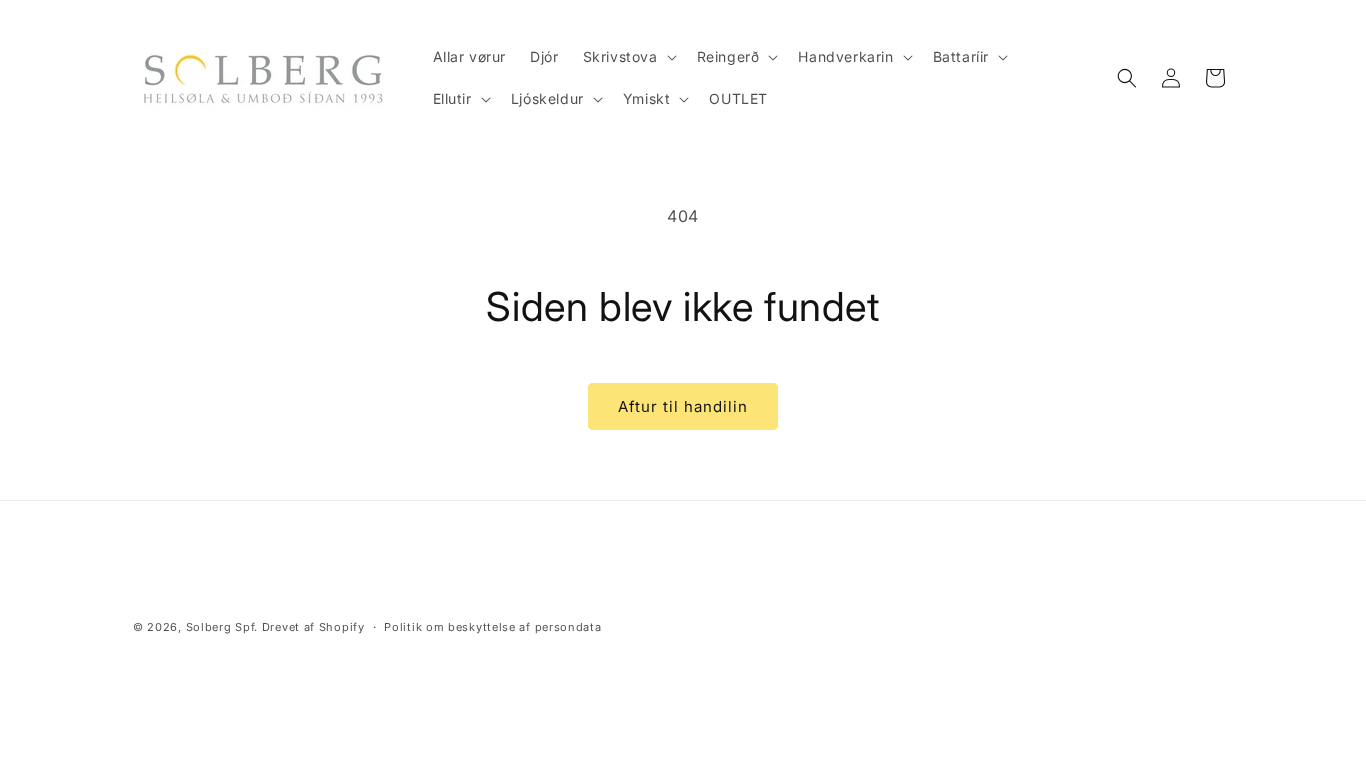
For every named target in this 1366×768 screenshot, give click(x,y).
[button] (628, 57)
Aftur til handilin (683, 406)
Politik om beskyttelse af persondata (492, 627)
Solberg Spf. (222, 627)
